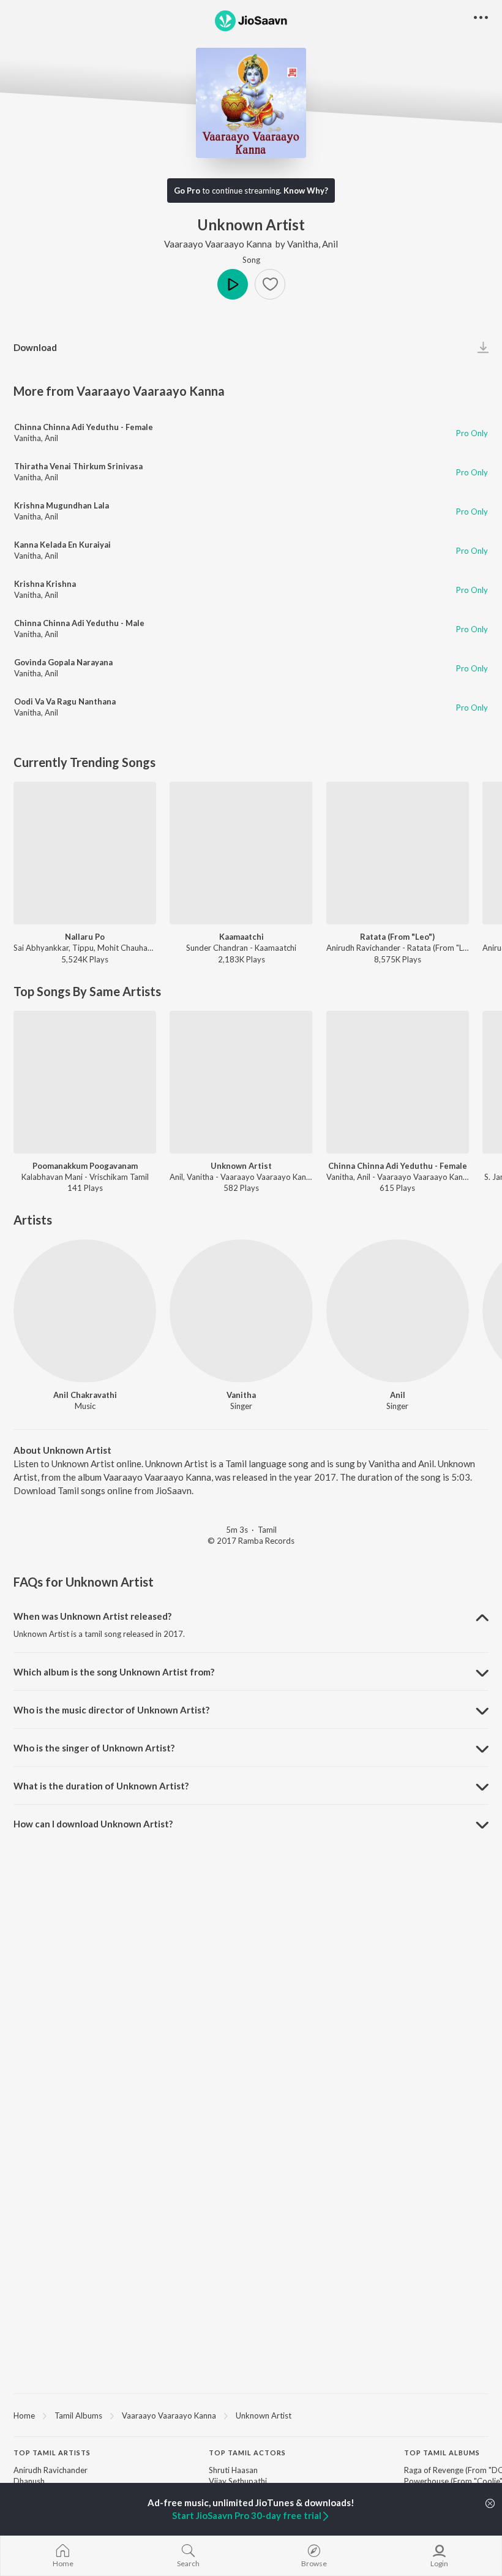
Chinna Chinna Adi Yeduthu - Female (84, 427)
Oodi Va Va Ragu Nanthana (65, 701)
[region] (251, 2415)
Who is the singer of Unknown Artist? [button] (94, 1748)
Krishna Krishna (45, 584)
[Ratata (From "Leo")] (398, 853)
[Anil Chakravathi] (85, 1311)
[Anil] (398, 1311)
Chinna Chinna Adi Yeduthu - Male (79, 623)
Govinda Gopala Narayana (63, 662)
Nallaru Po (85, 937)
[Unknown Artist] (241, 1082)
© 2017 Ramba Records (251, 1541)
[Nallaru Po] (85, 853)
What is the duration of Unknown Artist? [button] (101, 1786)
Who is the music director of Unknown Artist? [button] (111, 1710)
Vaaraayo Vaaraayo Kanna (218, 244)
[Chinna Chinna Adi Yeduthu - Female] (398, 1082)
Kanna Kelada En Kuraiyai (62, 545)
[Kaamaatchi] (241, 853)
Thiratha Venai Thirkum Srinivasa (78, 466)
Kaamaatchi (242, 937)
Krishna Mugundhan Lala (62, 505)
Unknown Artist (241, 1166)
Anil (330, 244)
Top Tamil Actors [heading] (247, 2453)
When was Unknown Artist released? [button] (92, 1616)
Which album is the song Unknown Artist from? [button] (114, 1672)
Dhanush (29, 2481)
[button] (270, 284)
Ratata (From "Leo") (397, 937)
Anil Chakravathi (85, 1395)
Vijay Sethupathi (238, 2481)
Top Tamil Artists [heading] (52, 2453)
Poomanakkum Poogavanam (85, 1166)
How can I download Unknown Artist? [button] (93, 1824)
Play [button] (233, 284)
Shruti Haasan (233, 2470)
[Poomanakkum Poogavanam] (85, 1082)
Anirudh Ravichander (51, 2470)
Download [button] (35, 347)
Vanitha (303, 244)
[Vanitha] (241, 1311)
